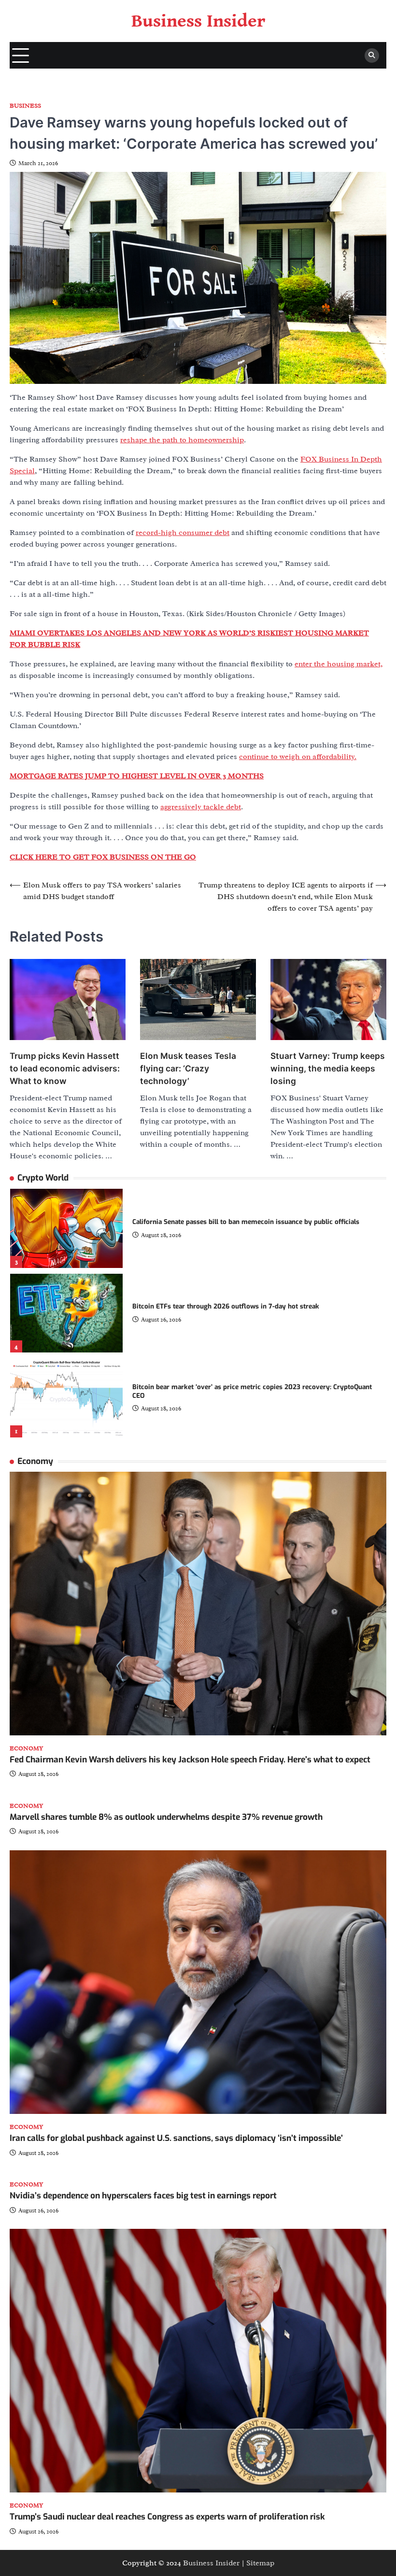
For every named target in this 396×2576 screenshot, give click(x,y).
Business (25, 106)
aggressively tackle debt (201, 807)
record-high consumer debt (183, 533)
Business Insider (198, 21)
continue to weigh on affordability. (298, 757)
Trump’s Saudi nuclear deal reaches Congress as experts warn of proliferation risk (167, 2517)
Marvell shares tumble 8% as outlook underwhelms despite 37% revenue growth (166, 1817)
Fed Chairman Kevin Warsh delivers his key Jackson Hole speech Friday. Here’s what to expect (190, 1760)
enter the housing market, (339, 664)
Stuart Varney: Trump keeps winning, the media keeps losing (328, 1068)
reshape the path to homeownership (182, 440)
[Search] (372, 56)
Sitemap (260, 2563)
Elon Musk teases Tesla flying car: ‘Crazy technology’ (188, 1068)
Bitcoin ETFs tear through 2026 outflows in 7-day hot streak (226, 1306)
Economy (26, 1749)
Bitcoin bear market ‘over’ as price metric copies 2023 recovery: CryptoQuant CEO (252, 1391)
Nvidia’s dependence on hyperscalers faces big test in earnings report (143, 2196)
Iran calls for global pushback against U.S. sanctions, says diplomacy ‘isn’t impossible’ (176, 2138)
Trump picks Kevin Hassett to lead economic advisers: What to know (65, 1068)
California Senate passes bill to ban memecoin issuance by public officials (246, 1222)
